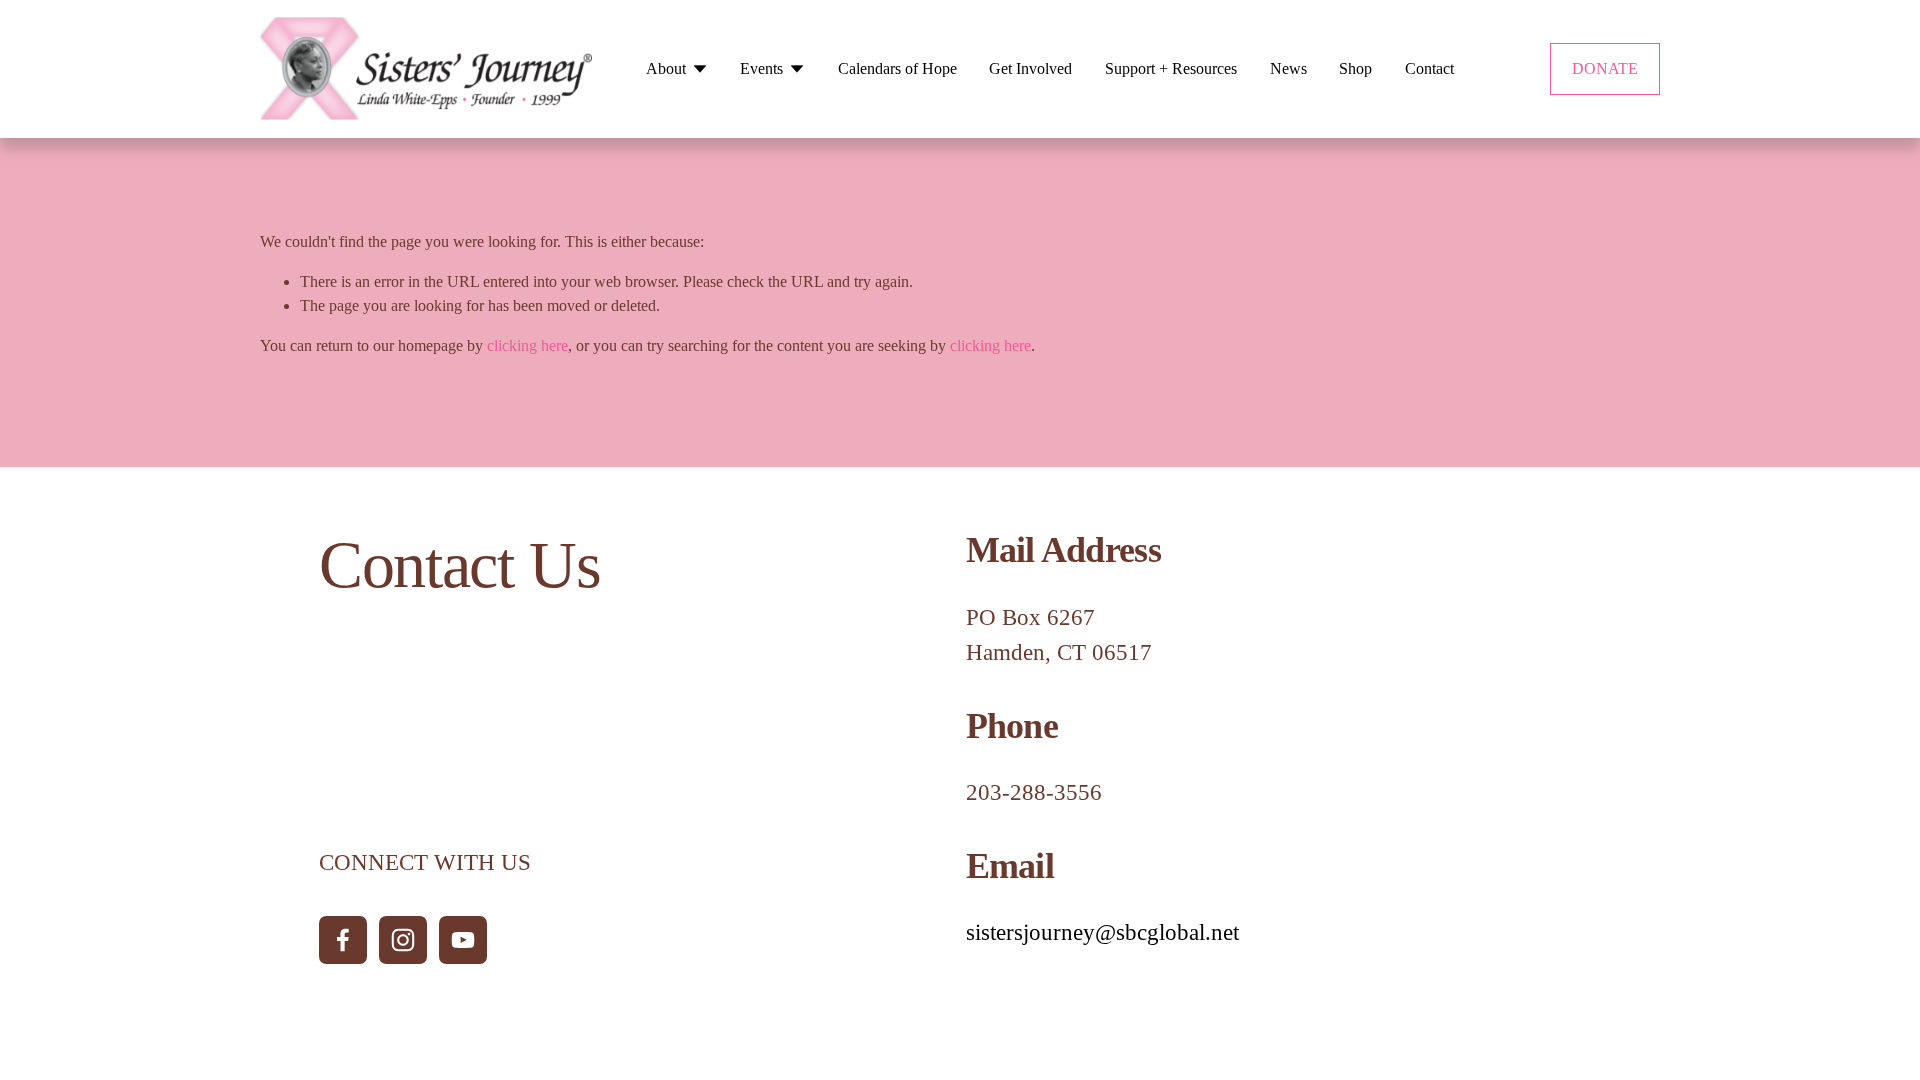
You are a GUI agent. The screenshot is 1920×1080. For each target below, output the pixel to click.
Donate (1605, 68)
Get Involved (1030, 68)
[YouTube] (463, 940)
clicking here (527, 345)
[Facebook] (343, 940)
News (1288, 68)
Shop (1355, 68)
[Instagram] (403, 940)
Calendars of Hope (897, 68)
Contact (1429, 68)
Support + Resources (1171, 68)
